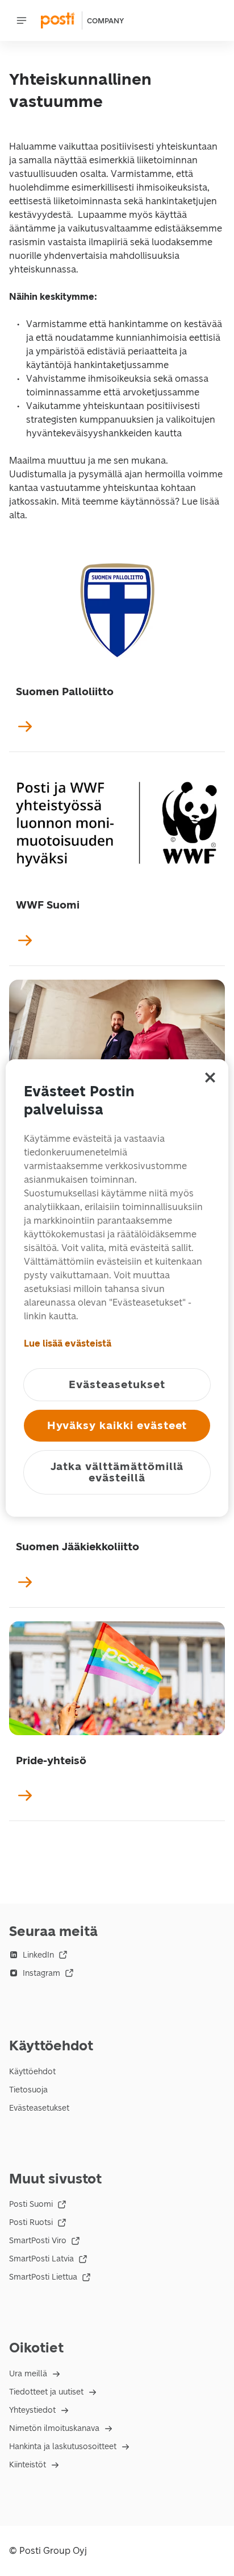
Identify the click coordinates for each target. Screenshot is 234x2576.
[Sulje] (210, 1078)
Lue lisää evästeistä (68, 1343)
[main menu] (22, 20)
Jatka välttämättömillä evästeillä (117, 1472)
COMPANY (105, 21)
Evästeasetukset (39, 2108)
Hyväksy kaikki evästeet (117, 1425)
